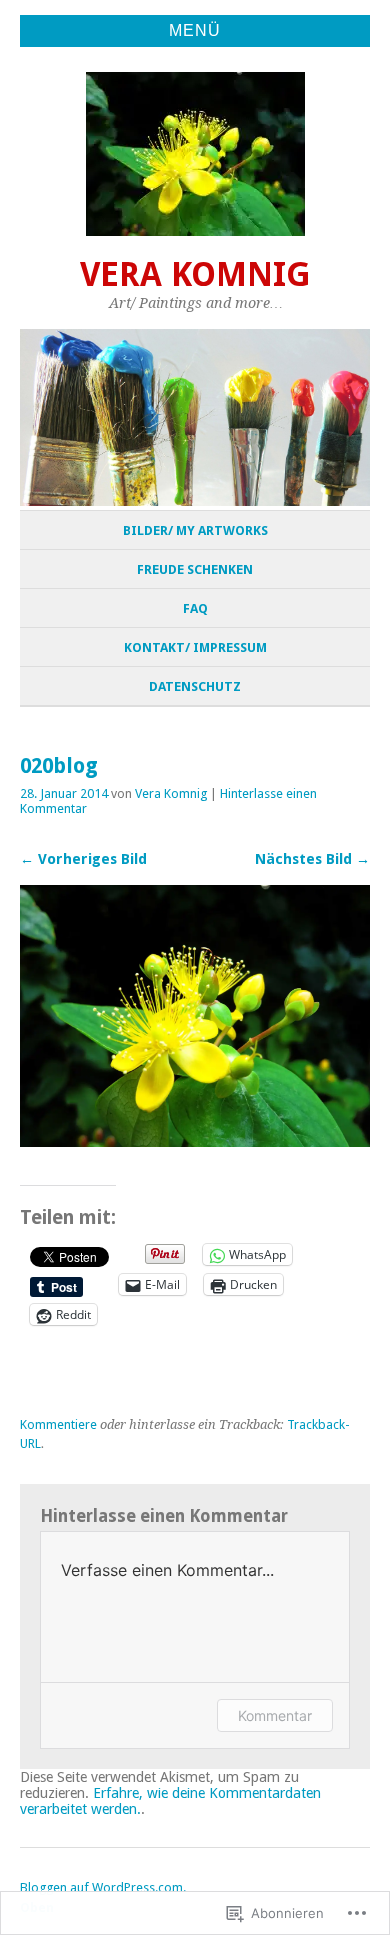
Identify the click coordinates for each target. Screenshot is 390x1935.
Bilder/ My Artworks (195, 530)
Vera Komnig (195, 274)
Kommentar (275, 1715)
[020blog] (195, 1141)
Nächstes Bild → (312, 859)
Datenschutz (195, 686)
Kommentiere (58, 1424)
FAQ (195, 608)
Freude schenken (195, 569)
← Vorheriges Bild (83, 859)
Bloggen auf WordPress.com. (103, 1887)
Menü (195, 30)
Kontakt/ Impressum (195, 647)
